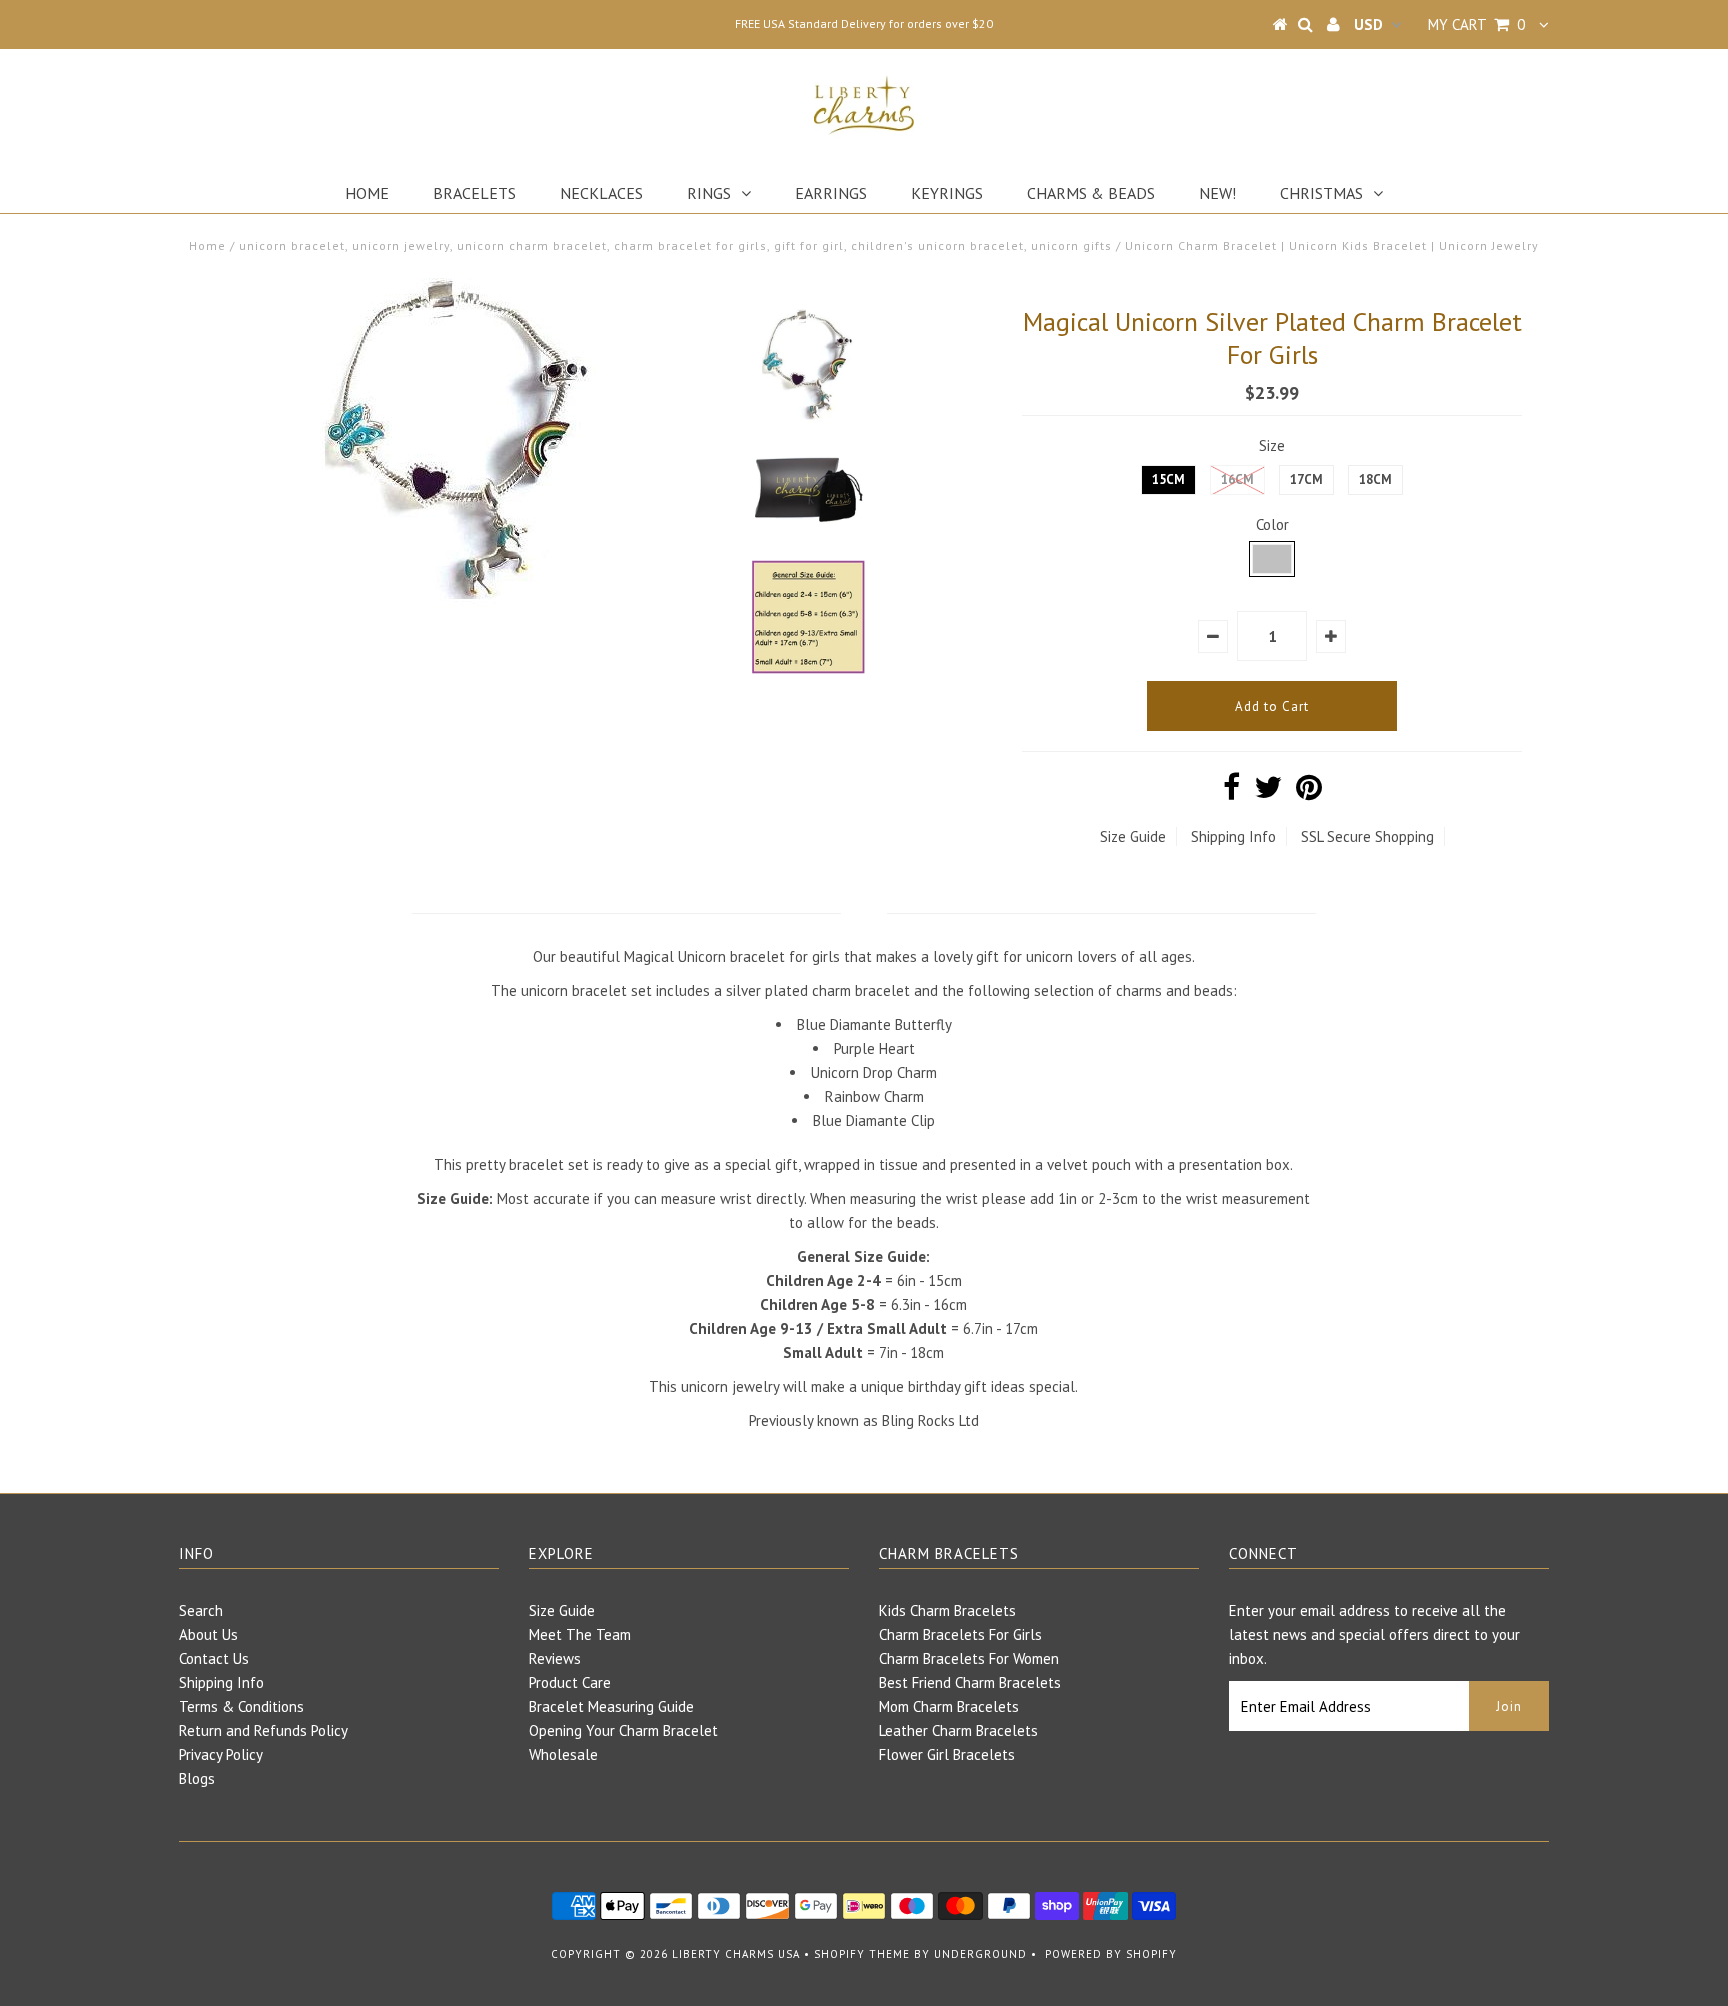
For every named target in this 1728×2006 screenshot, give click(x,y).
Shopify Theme (862, 1954)
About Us (208, 1634)
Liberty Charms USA (736, 1954)
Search (201, 1610)
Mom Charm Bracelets (949, 1706)
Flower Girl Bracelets (947, 1754)
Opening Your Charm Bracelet (623, 1730)
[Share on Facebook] (1231, 792)
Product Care (570, 1682)
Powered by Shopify (1111, 1954)
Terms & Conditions (241, 1706)
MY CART (1476, 24)
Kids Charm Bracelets (947, 1610)
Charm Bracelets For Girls (960, 1634)
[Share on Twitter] (1268, 792)
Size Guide (1133, 836)
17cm (1306, 479)
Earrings (831, 193)
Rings (709, 193)
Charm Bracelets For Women (969, 1658)
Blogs (197, 1778)
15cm (1168, 479)
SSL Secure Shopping (1367, 836)
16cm (1237, 479)
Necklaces (601, 193)
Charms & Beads (1091, 193)
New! (1217, 193)
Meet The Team (580, 1634)
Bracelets (474, 193)
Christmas (1321, 193)
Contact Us (214, 1658)
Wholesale (563, 1754)
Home (367, 193)
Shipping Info (1233, 836)
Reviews (555, 1658)
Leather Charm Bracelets (958, 1730)
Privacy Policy (221, 1754)
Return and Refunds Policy (263, 1730)
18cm (1375, 479)
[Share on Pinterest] (1309, 792)
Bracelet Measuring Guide (611, 1706)
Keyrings (947, 193)
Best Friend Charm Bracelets (970, 1682)
